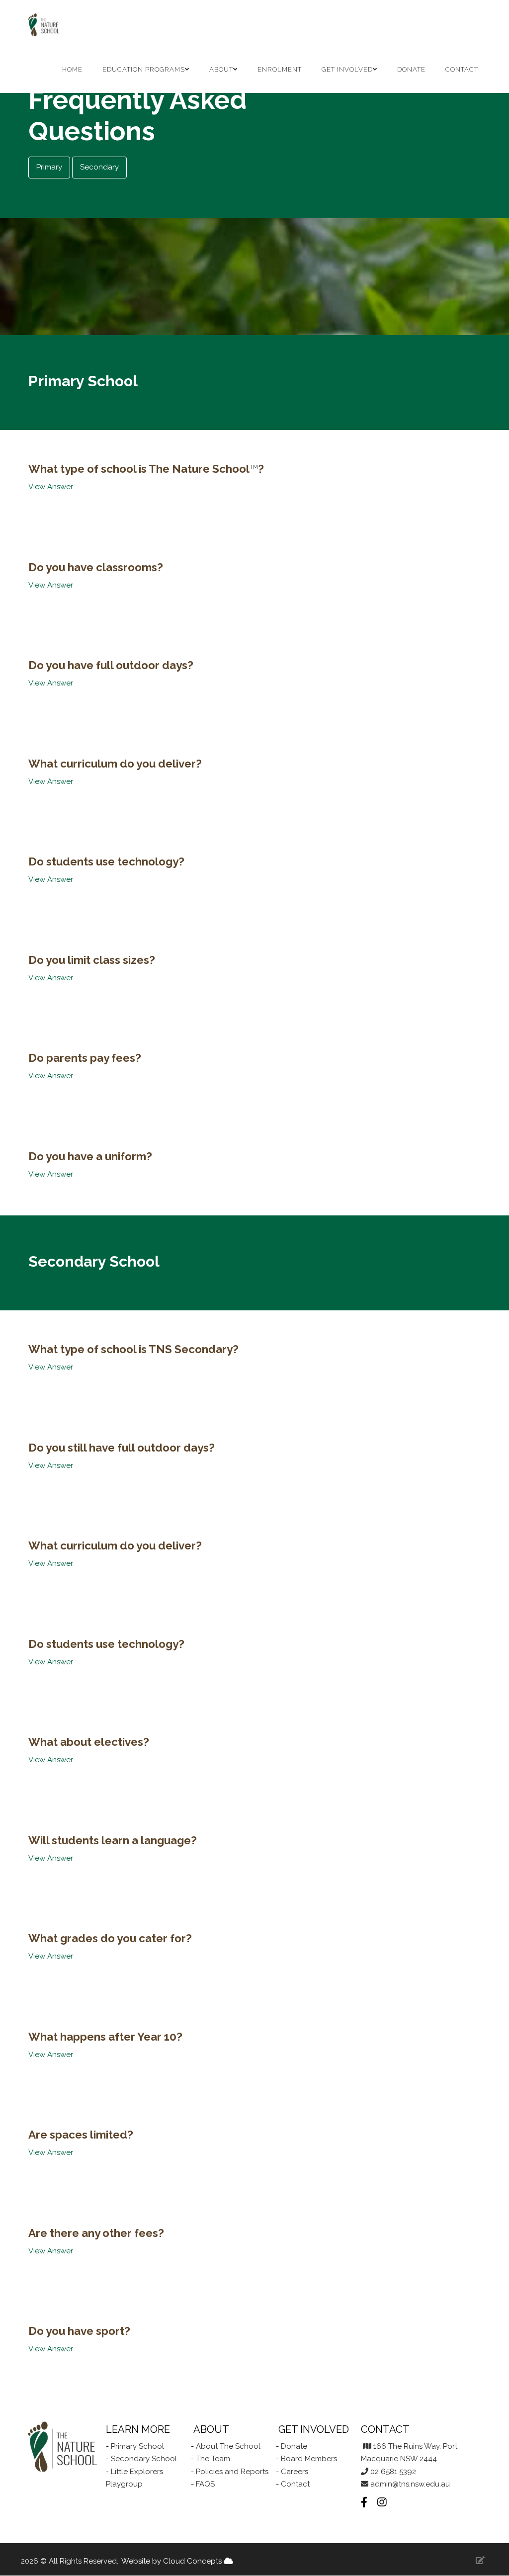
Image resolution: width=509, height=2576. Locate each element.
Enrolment (280, 69)
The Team (213, 2459)
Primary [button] (49, 167)
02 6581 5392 (393, 2472)
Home (72, 69)
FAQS (205, 2484)
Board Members (309, 2459)
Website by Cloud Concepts (172, 2561)
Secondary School (144, 2459)
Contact (462, 69)
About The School (228, 2446)
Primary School (137, 2446)
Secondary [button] (99, 167)
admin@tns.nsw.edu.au (410, 2484)
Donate (411, 69)
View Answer (51, 487)
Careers (295, 2472)
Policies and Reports (231, 2472)
